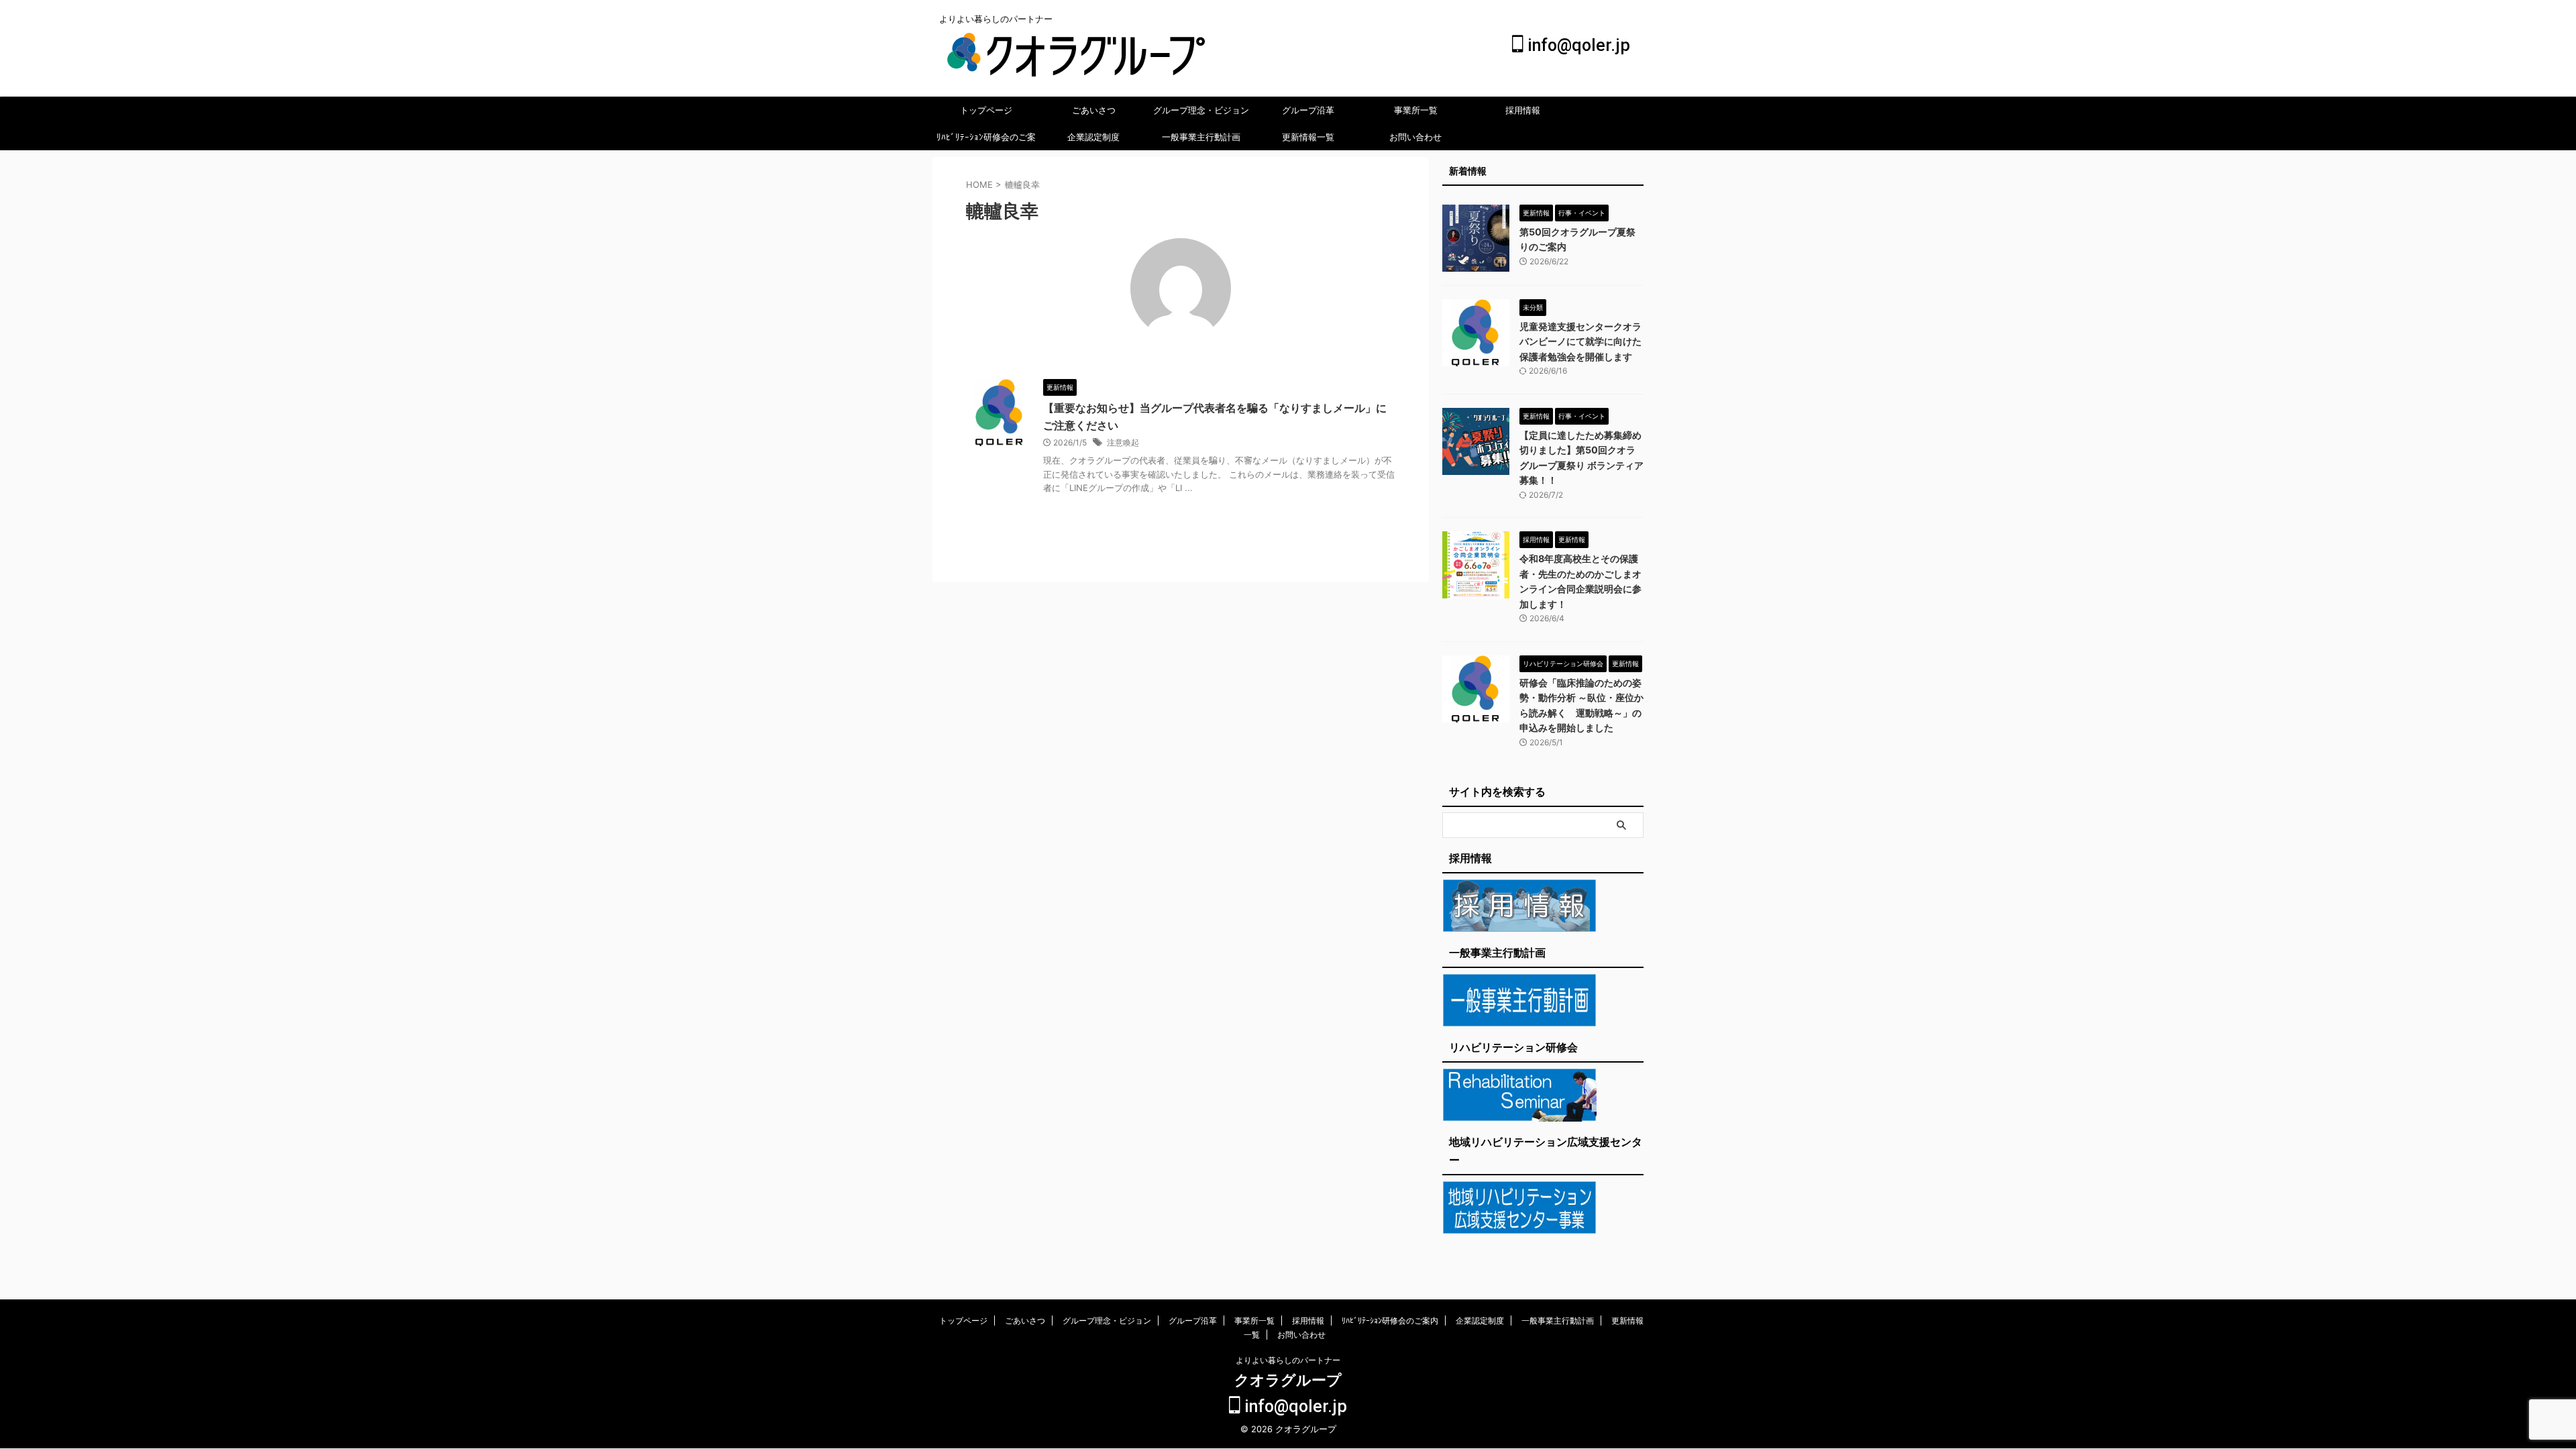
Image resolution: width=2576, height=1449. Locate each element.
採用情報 (1523, 110)
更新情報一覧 (1308, 137)
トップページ (986, 110)
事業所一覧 (1416, 110)
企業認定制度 (1093, 137)
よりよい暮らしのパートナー (1288, 1360)
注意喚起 (1123, 442)
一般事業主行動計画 (1201, 137)
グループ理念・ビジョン (1201, 110)
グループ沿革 (1308, 110)
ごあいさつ (1094, 110)
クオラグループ (1288, 1380)
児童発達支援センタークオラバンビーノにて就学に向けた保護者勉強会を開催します (1580, 341)
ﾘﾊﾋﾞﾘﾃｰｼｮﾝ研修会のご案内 (986, 141)
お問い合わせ (1415, 137)
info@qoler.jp (1577, 45)
